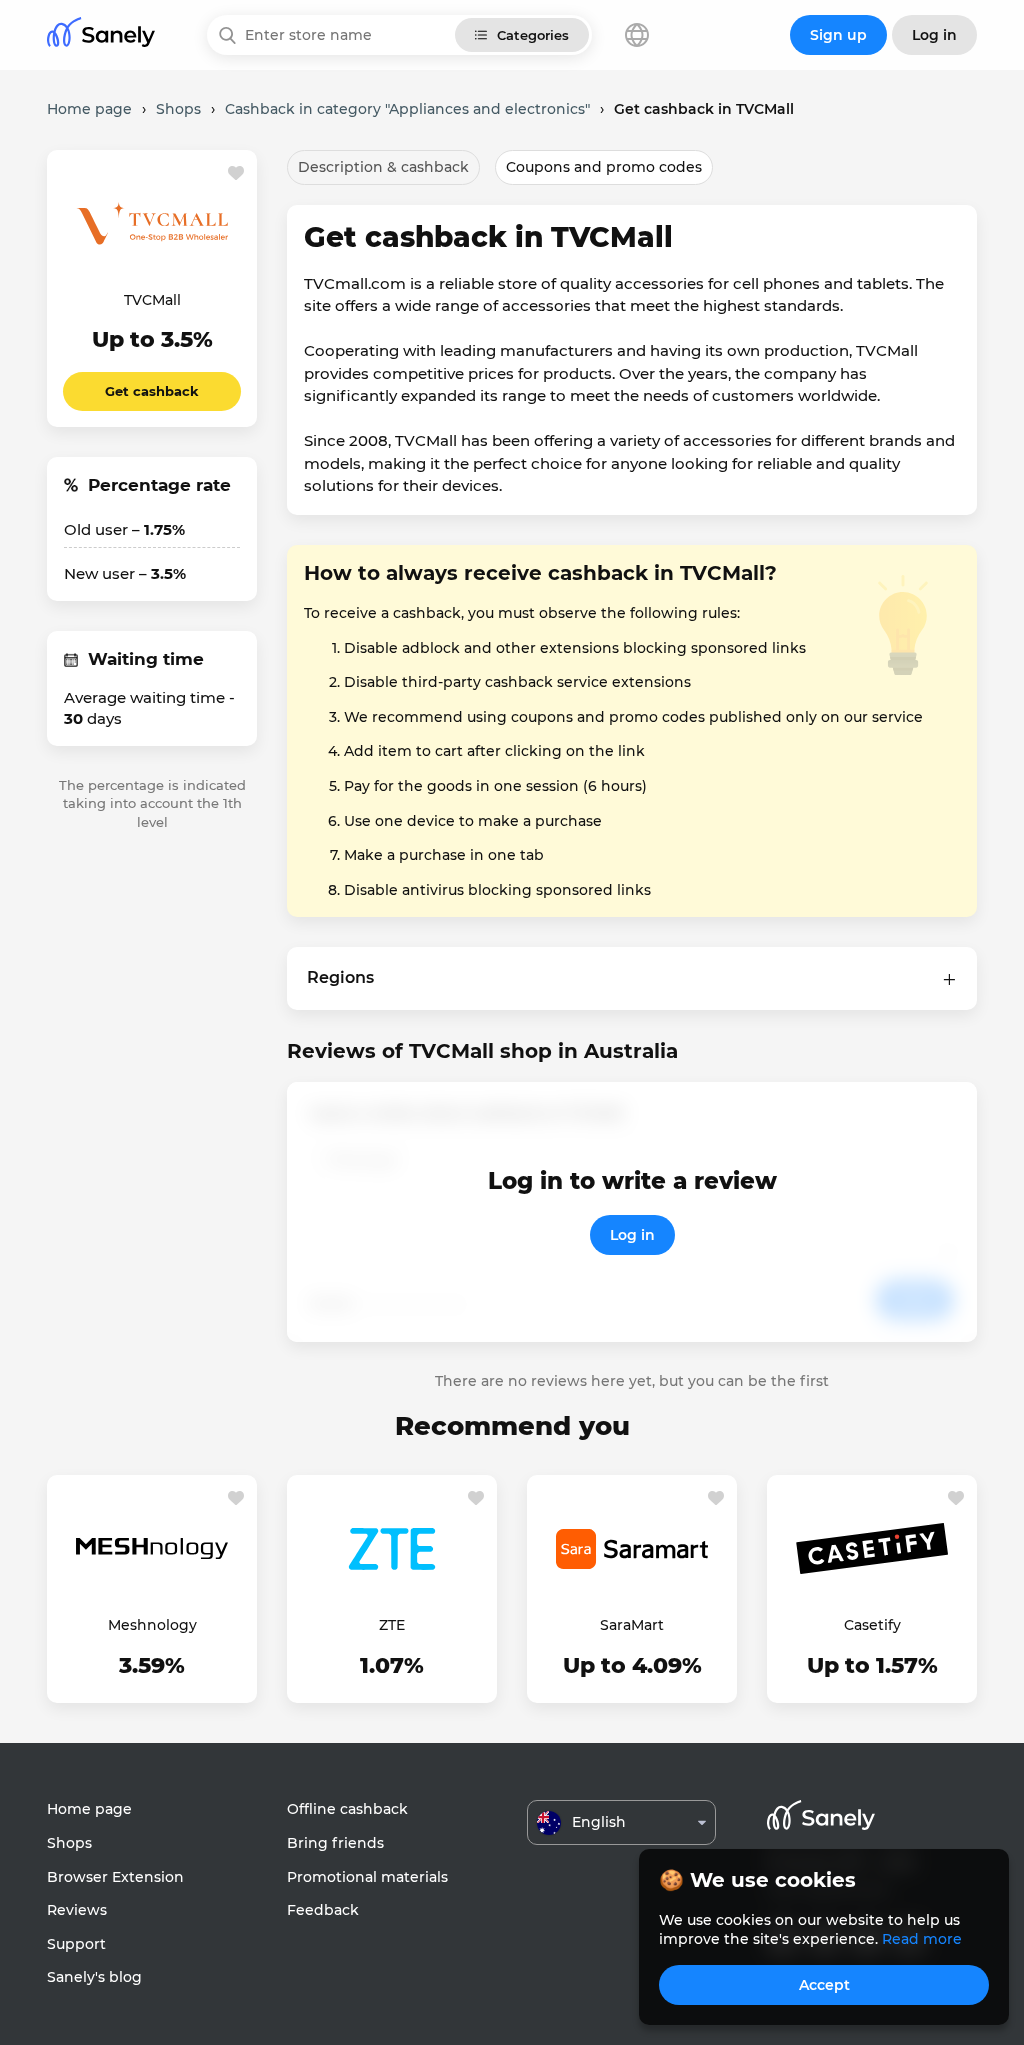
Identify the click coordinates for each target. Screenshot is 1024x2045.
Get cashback (152, 391)
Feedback (323, 1910)
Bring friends (335, 1843)
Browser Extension (115, 1877)
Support (76, 1944)
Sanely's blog (94, 1977)
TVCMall (152, 300)
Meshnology (152, 1625)
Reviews (77, 1910)
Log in (632, 1235)
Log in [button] (934, 35)
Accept (824, 1985)
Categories (533, 35)
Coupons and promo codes (604, 167)
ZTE (392, 1625)
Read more (922, 1939)
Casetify (872, 1625)
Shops (69, 1843)
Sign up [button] (838, 35)
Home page (89, 1809)
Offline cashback (347, 1809)
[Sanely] (101, 35)
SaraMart (632, 1625)
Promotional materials (367, 1877)
